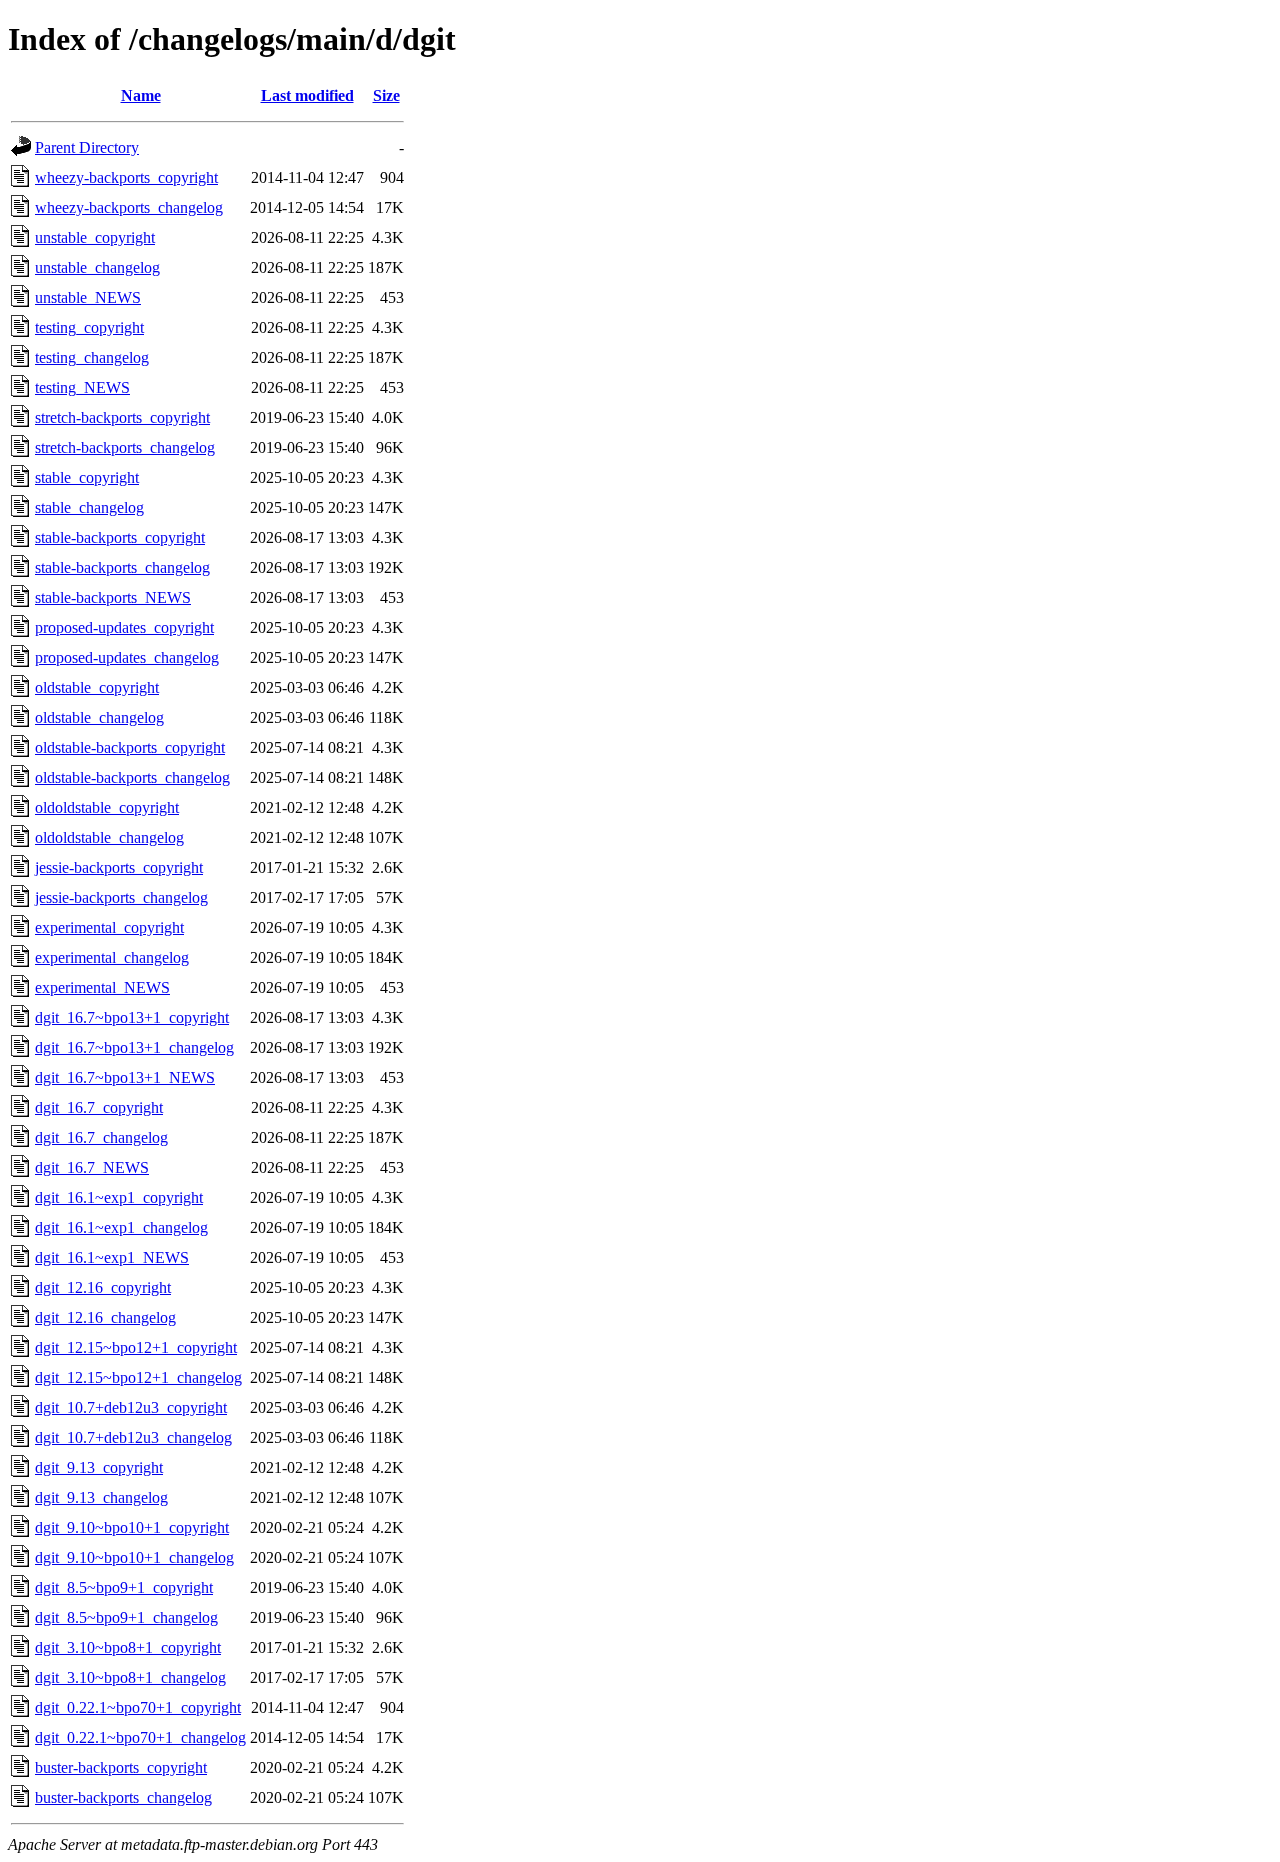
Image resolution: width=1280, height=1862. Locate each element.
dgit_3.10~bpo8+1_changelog (130, 1677)
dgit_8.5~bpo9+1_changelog (126, 1617)
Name (141, 95)
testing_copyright (89, 327)
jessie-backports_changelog (121, 897)
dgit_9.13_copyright (99, 1467)
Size (386, 95)
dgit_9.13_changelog (101, 1497)
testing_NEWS (82, 387)
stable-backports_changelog (122, 567)
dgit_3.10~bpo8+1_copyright (128, 1647)
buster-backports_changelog (123, 1797)
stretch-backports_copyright (122, 417)
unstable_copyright (95, 237)
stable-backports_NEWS (113, 597)
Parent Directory (87, 147)
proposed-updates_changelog (127, 657)
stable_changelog (89, 507)
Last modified (307, 95)
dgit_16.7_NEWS (92, 1167)
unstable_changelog (97, 267)
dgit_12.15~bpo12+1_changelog (138, 1377)
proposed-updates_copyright (124, 627)
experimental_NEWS (102, 987)
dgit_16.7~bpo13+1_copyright (132, 1017)
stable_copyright (87, 477)
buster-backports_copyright (121, 1767)
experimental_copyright (109, 927)
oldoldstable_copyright (107, 807)
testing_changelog (92, 357)
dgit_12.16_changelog (105, 1317)
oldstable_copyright (97, 687)
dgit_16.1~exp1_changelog (121, 1227)
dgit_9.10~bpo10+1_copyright (132, 1527)
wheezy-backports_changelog (129, 207)
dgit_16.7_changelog (101, 1137)
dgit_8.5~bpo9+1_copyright (124, 1587)
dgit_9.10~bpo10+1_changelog (134, 1557)
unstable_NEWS (88, 297)
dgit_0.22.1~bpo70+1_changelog (140, 1737)
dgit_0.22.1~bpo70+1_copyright (138, 1707)
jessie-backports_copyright (119, 867)
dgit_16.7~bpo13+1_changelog (134, 1047)
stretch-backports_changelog (125, 447)
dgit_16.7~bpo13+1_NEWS (125, 1077)
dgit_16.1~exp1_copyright (119, 1197)
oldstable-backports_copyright (130, 747)
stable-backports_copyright (120, 537)
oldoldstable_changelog (109, 837)
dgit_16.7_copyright (99, 1107)
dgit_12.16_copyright (103, 1287)
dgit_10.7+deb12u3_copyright (131, 1407)
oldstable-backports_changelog (132, 777)
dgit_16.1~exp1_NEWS (112, 1257)
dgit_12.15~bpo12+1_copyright (136, 1347)
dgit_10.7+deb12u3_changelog (133, 1437)
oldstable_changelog (99, 717)
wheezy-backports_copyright (126, 177)
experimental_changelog (112, 957)
